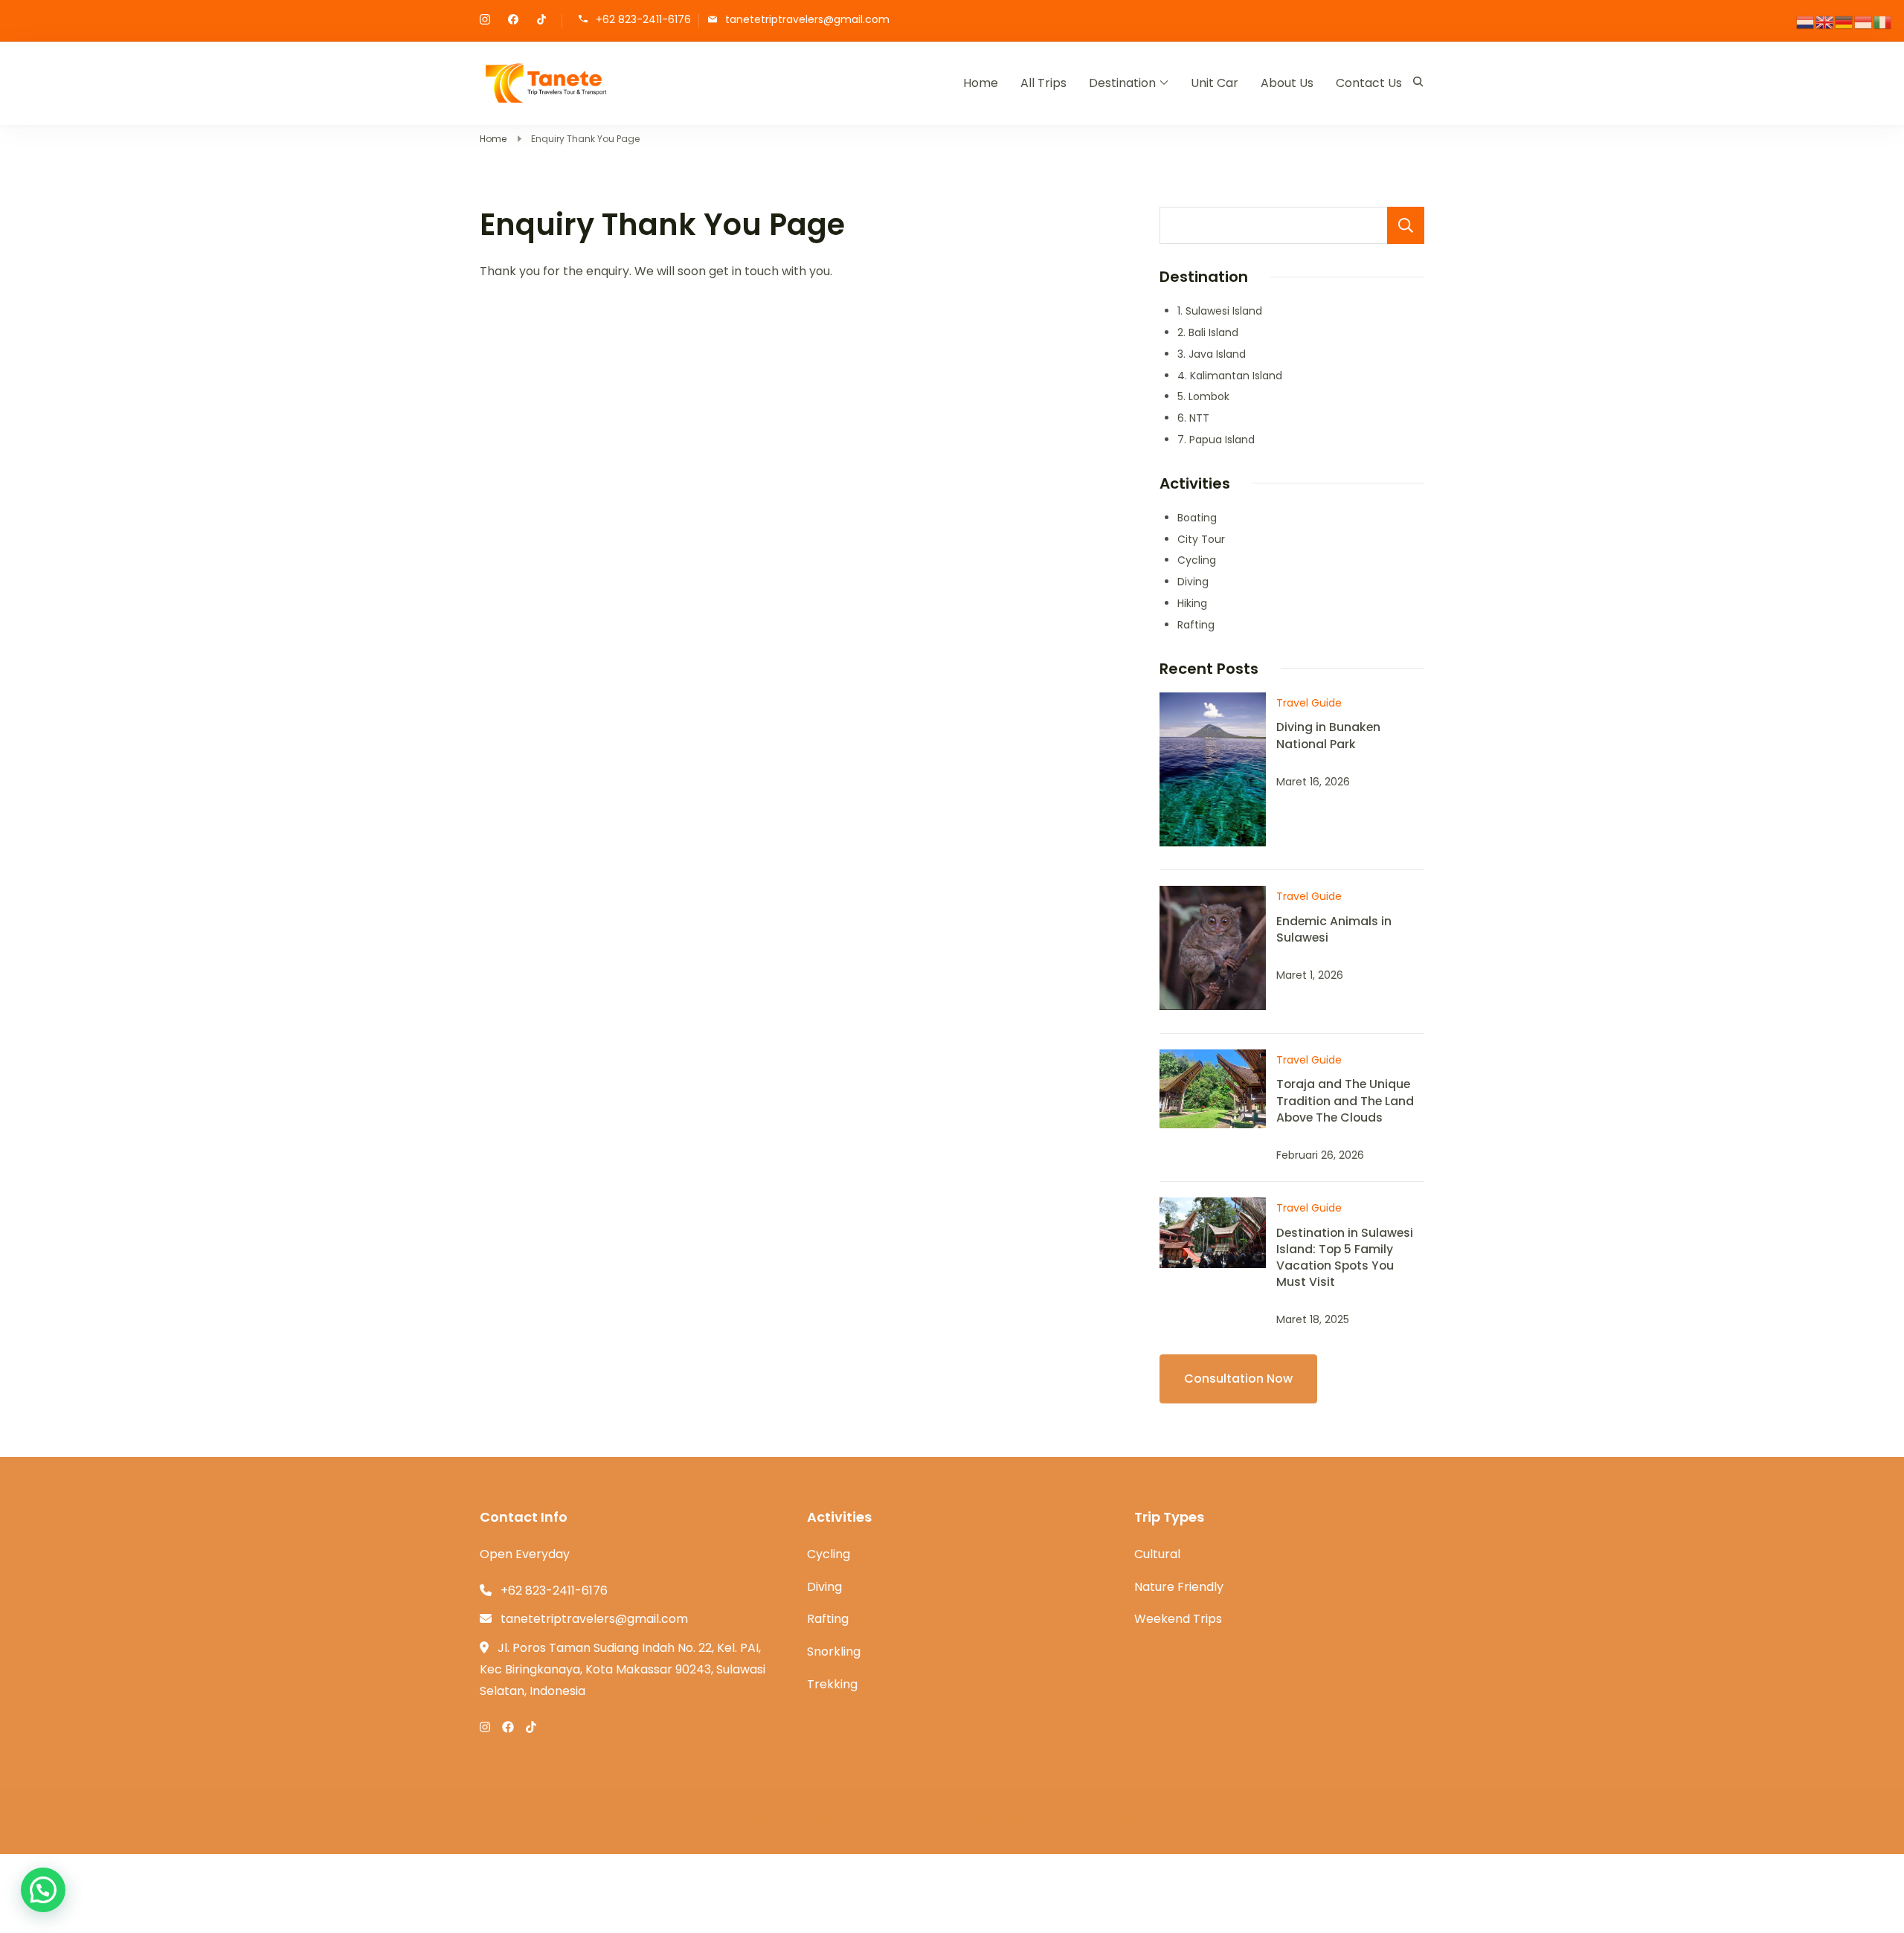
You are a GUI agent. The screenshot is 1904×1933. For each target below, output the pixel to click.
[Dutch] (1806, 21)
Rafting (1196, 625)
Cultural (1157, 1554)
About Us (1287, 83)
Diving (1193, 582)
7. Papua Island (1216, 440)
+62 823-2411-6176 (643, 20)
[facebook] (513, 21)
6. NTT (1193, 418)
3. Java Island (1212, 354)
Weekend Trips (1178, 1619)
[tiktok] (541, 21)
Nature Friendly (1179, 1587)
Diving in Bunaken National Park (1328, 735)
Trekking (832, 1684)
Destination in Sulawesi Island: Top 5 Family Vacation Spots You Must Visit (1345, 1257)
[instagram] (485, 21)
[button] (43, 1890)
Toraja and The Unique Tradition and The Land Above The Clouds (1345, 1100)
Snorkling (834, 1651)
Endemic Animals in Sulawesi (1334, 929)
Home (981, 83)
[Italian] (1883, 21)
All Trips (1043, 83)
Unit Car (1215, 83)
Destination (1122, 83)
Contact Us (1369, 83)
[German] (1844, 21)
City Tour (1201, 539)
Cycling (1197, 560)
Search (1406, 225)
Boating (1197, 518)
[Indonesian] (1864, 21)
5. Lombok (1203, 396)
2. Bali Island (1208, 332)
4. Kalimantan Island (1230, 376)
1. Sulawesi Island (1220, 311)
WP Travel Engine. (985, 1819)
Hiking (1192, 603)
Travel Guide (1309, 703)
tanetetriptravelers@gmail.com (807, 20)
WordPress (1124, 1819)
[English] (1825, 21)
